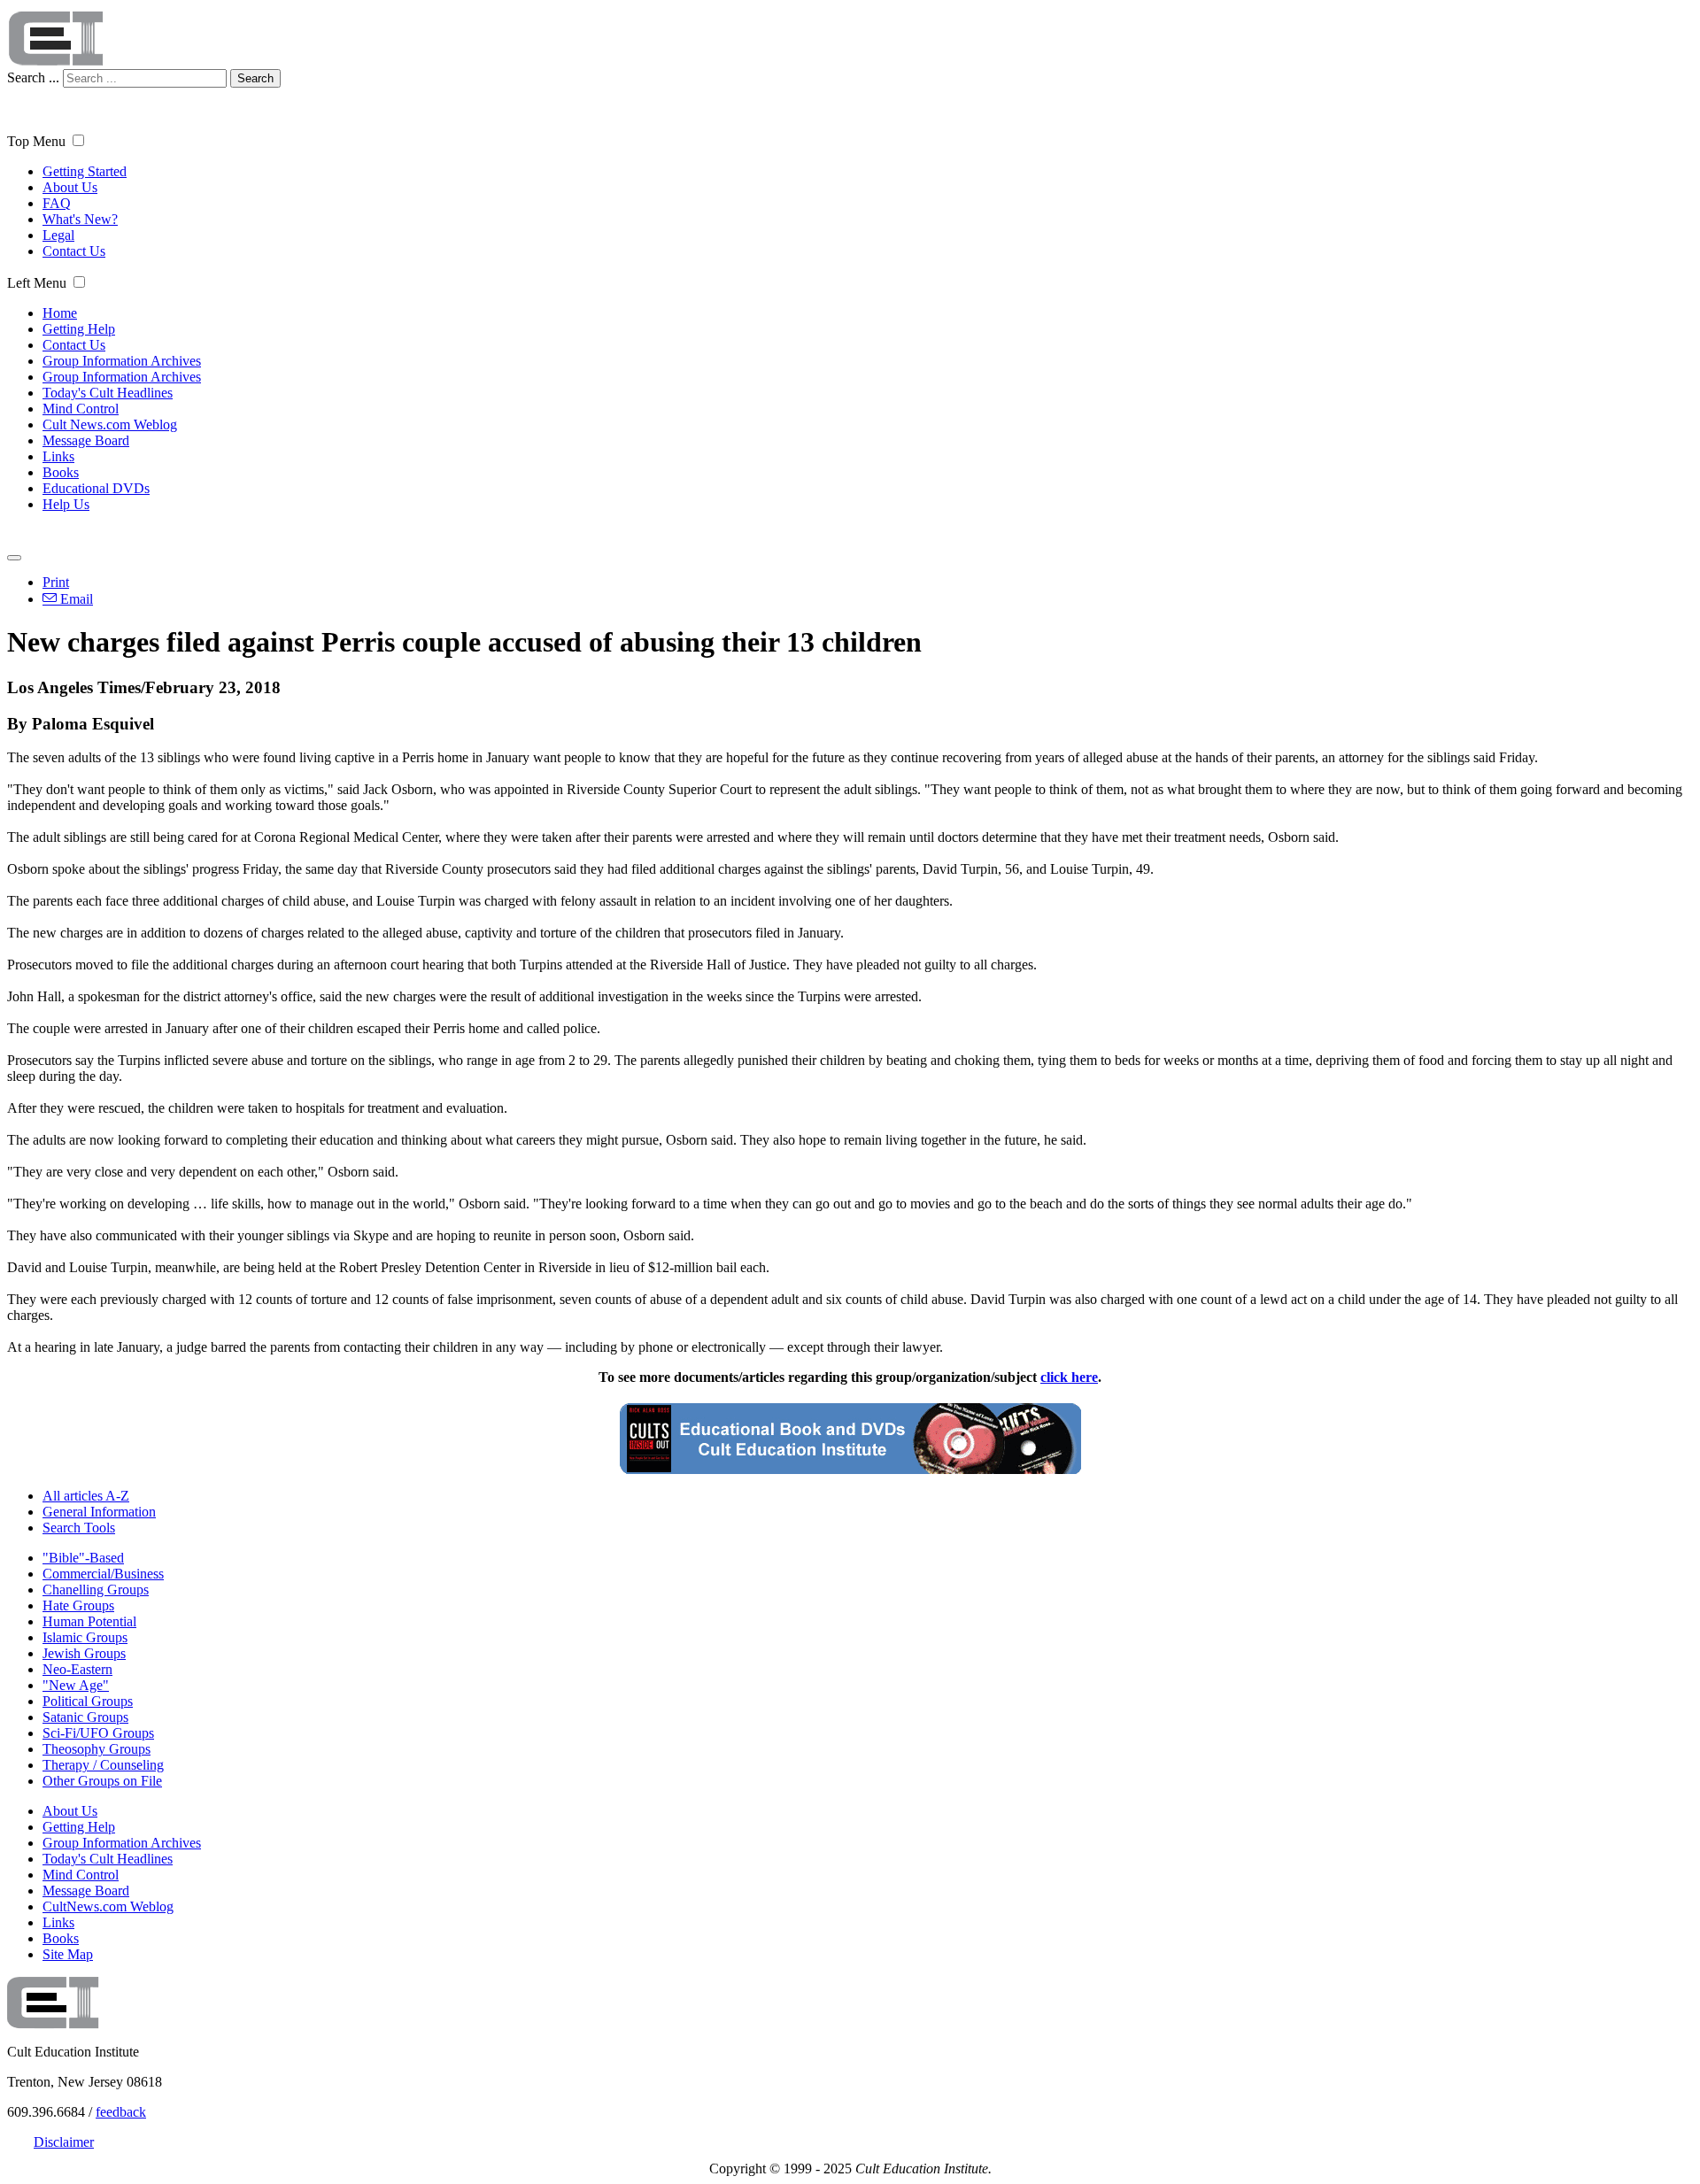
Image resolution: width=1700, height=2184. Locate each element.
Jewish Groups (84, 1653)
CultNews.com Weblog (108, 1906)
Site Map (68, 1954)
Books (61, 472)
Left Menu (37, 283)
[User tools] (14, 558)
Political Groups (88, 1701)
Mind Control (81, 409)
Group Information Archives (122, 361)
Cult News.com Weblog (110, 424)
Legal (58, 235)
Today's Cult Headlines (108, 393)
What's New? (80, 219)
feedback (121, 2112)
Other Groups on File (102, 1781)
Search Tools (79, 1528)
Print (56, 582)
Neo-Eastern (77, 1669)
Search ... (33, 77)
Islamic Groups (85, 1637)
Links (58, 456)
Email (75, 599)
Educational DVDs (96, 488)
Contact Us (74, 251)
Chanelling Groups (96, 1590)
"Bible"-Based (83, 1558)
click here (1069, 1377)
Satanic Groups (85, 1717)
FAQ (57, 203)
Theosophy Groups (97, 1749)
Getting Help (79, 329)
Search (255, 78)
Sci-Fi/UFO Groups (98, 1733)
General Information (99, 1512)
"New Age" (76, 1685)
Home (60, 313)
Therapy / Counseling (103, 1765)
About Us (70, 187)
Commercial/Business (103, 1574)
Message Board (86, 440)
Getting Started (85, 171)
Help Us (66, 504)
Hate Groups (78, 1605)
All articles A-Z (86, 1496)
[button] (78, 140)
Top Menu (36, 141)
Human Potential (89, 1621)
